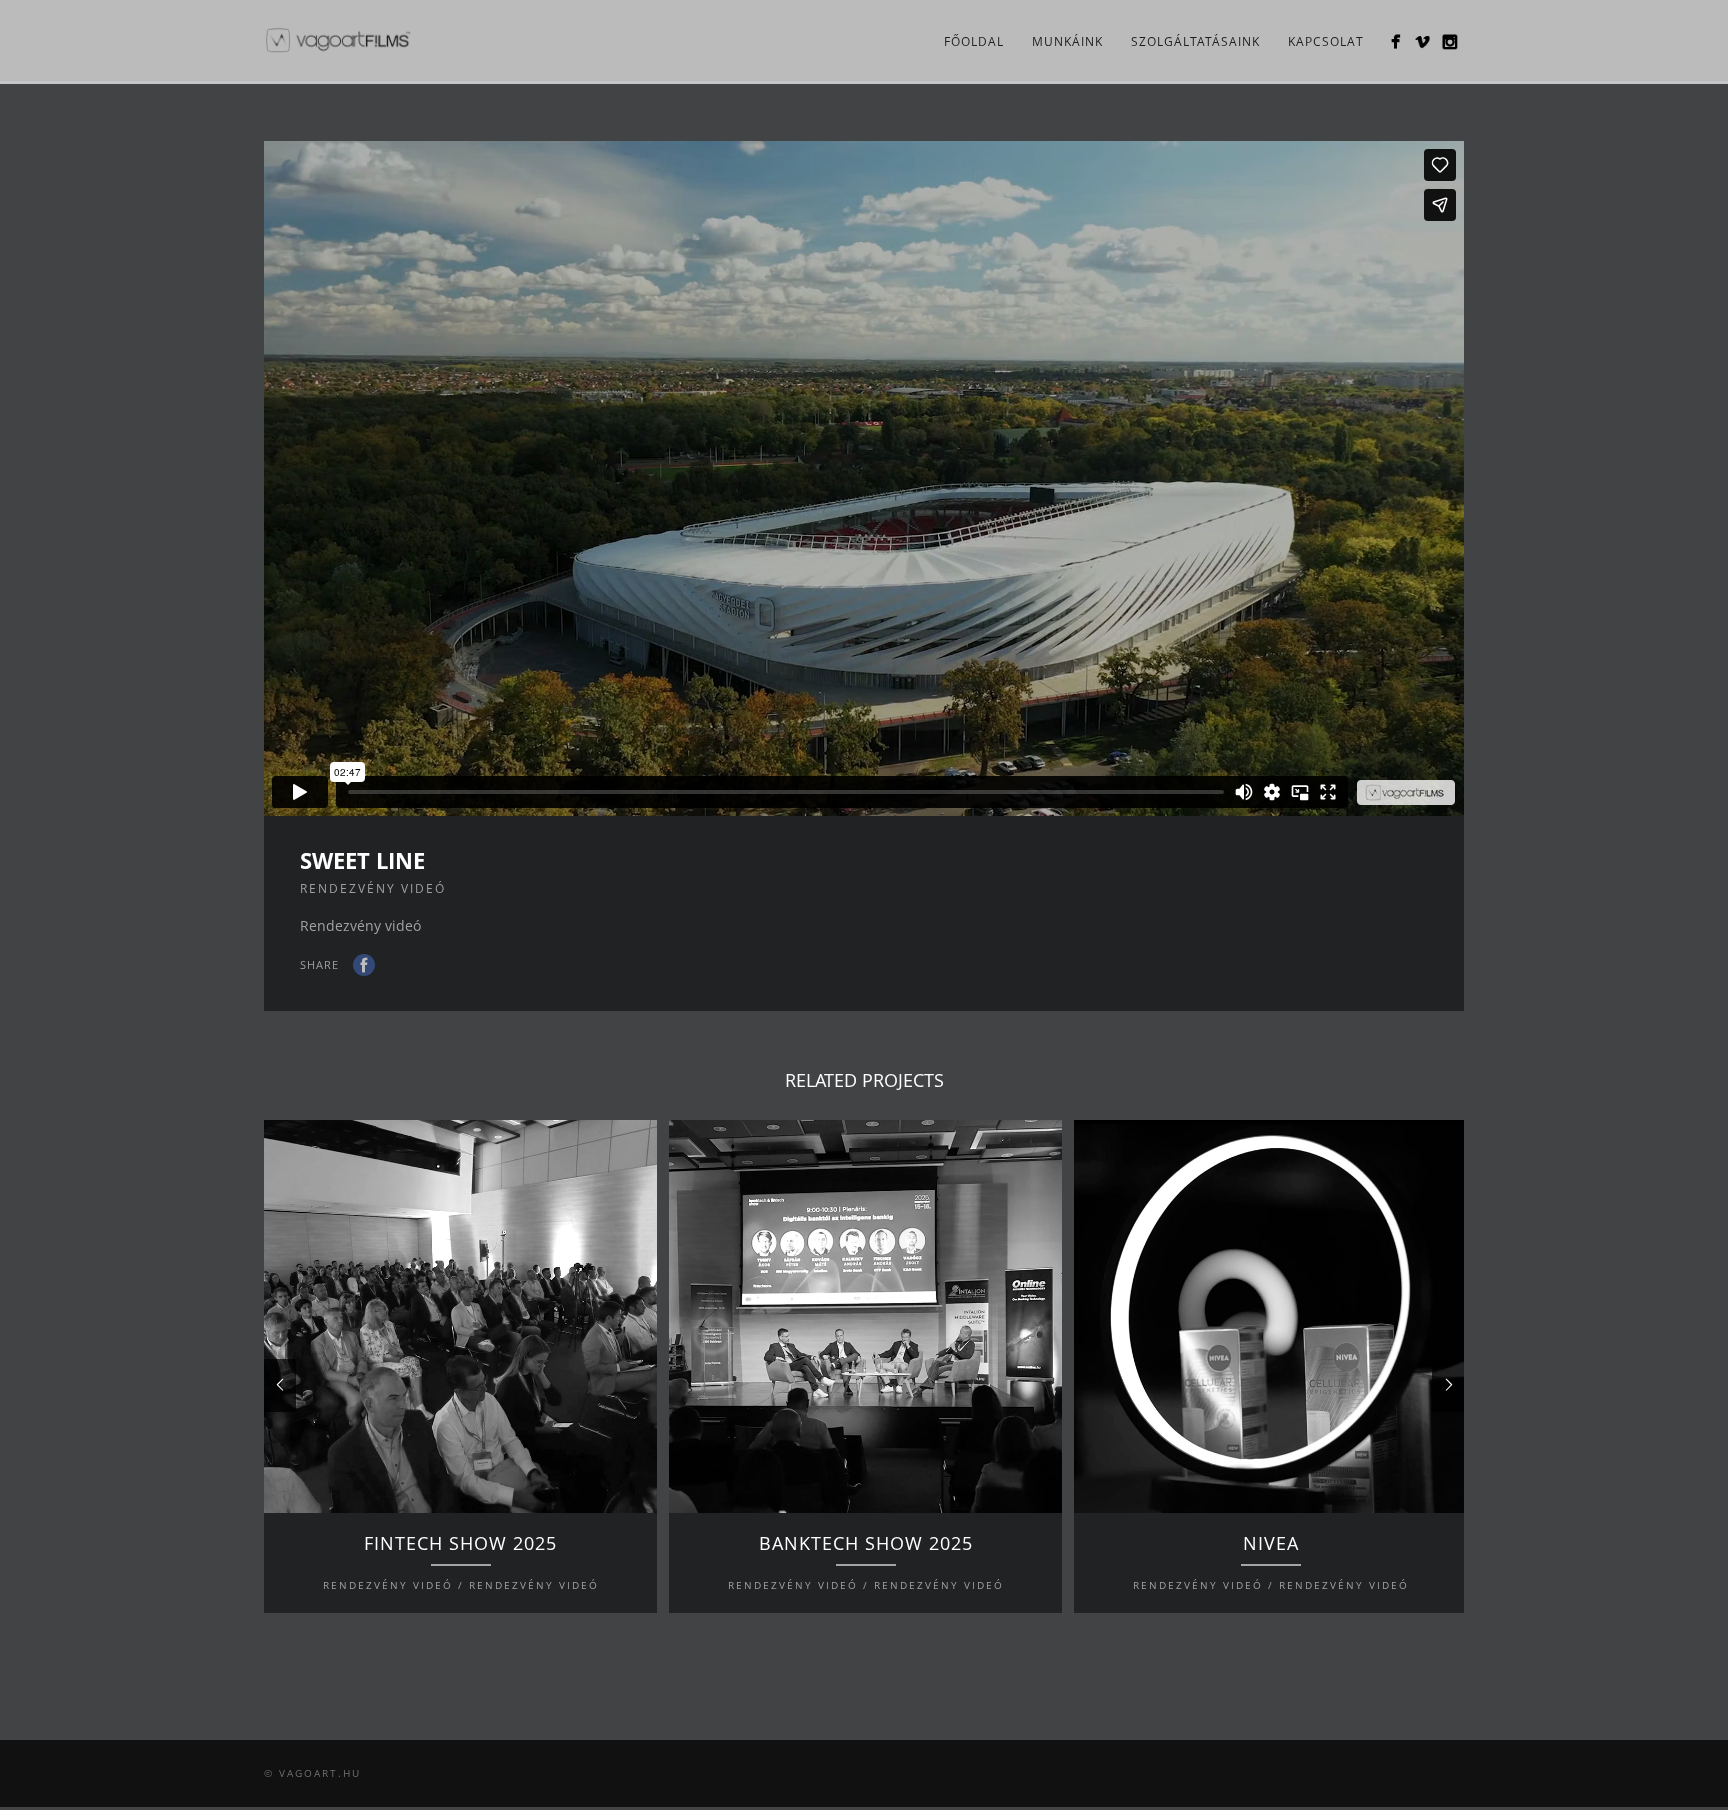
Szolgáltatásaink (1195, 41)
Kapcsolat (1326, 41)
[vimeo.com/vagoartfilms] (1422, 41)
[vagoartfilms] (1395, 41)
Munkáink (1067, 41)
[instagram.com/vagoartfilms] (1449, 41)
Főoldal (974, 41)
